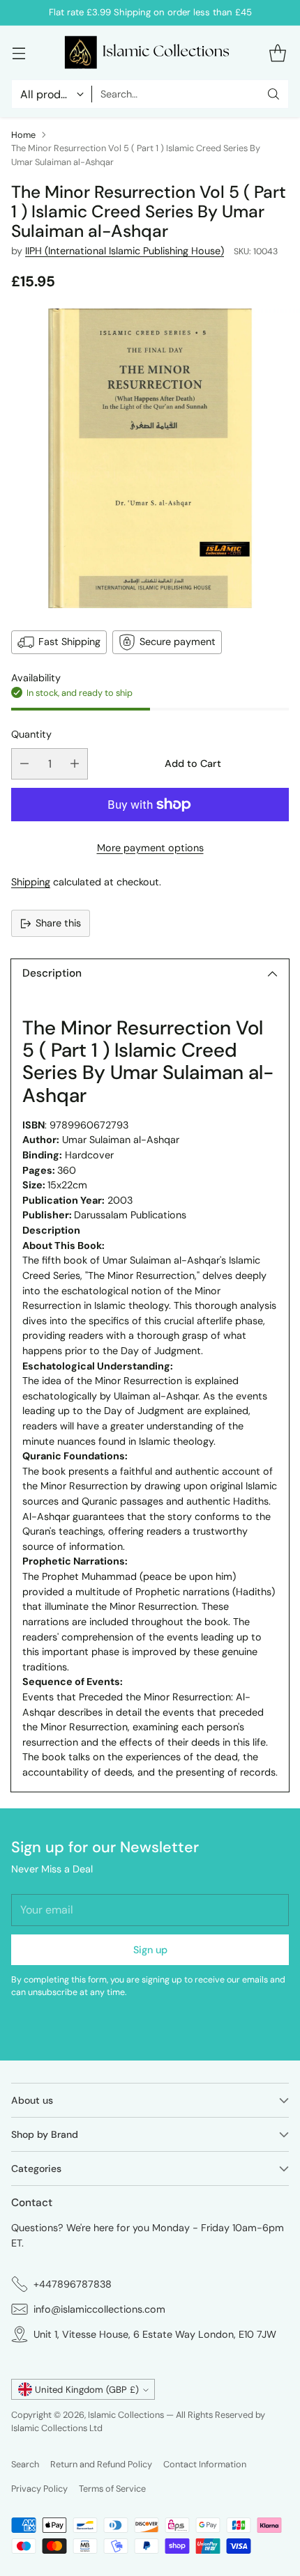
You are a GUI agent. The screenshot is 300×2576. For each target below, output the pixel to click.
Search (25, 2464)
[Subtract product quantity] (24, 764)
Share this (58, 923)
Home (23, 135)
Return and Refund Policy (101, 2464)
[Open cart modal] (277, 53)
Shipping (31, 882)
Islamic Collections (127, 2415)
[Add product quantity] (75, 764)
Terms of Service (112, 2489)
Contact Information (205, 2464)
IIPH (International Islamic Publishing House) (125, 251)
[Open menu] (18, 53)
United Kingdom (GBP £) (87, 2390)
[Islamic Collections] (150, 53)
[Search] (273, 94)
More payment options (150, 848)
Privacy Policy (39, 2489)
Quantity (31, 734)
